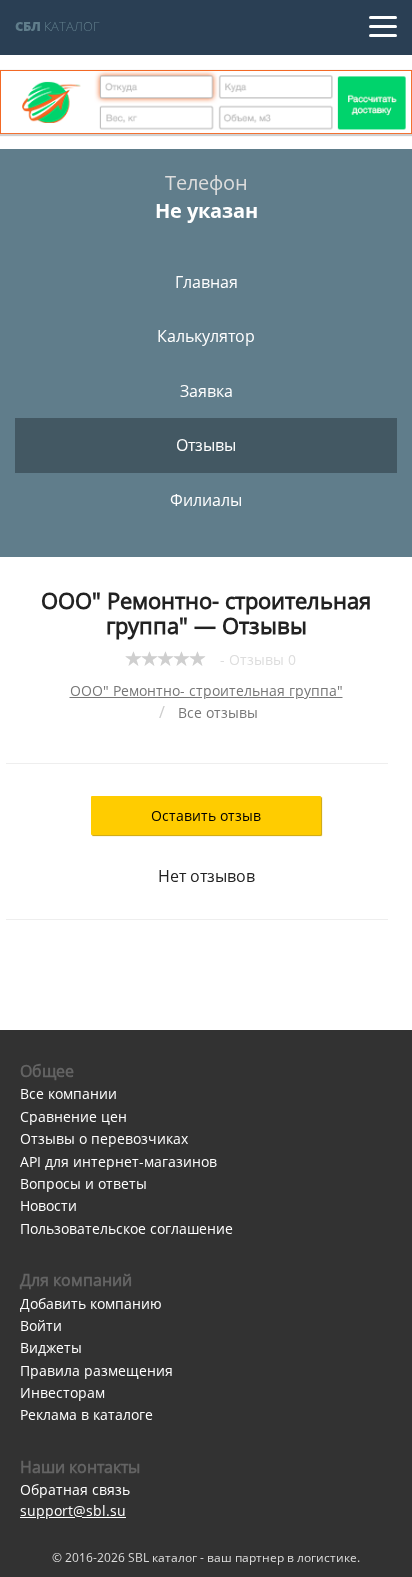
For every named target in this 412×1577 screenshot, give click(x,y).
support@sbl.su (73, 1510)
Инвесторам (62, 1392)
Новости (48, 1205)
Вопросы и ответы (83, 1183)
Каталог (57, 26)
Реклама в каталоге (86, 1414)
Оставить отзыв (206, 815)
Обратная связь (75, 1489)
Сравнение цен (73, 1116)
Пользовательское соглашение (126, 1228)
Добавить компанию (91, 1303)
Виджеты (51, 1347)
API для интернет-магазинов (118, 1161)
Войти (41, 1325)
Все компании (68, 1093)
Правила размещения (96, 1370)
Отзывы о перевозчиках (104, 1138)
